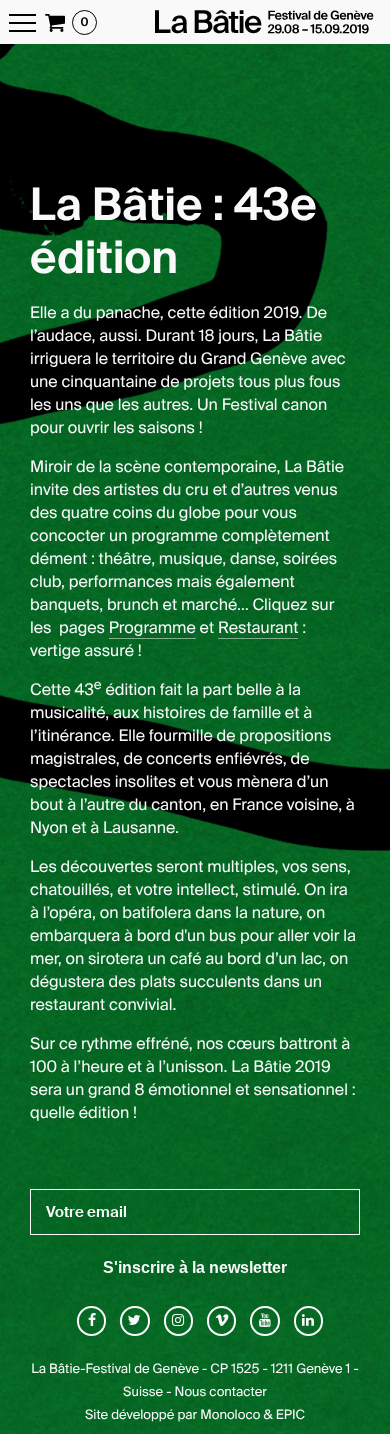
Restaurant (258, 627)
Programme (152, 627)
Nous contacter (221, 1392)
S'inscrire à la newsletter (195, 1267)
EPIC (290, 1415)
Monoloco (230, 1415)
